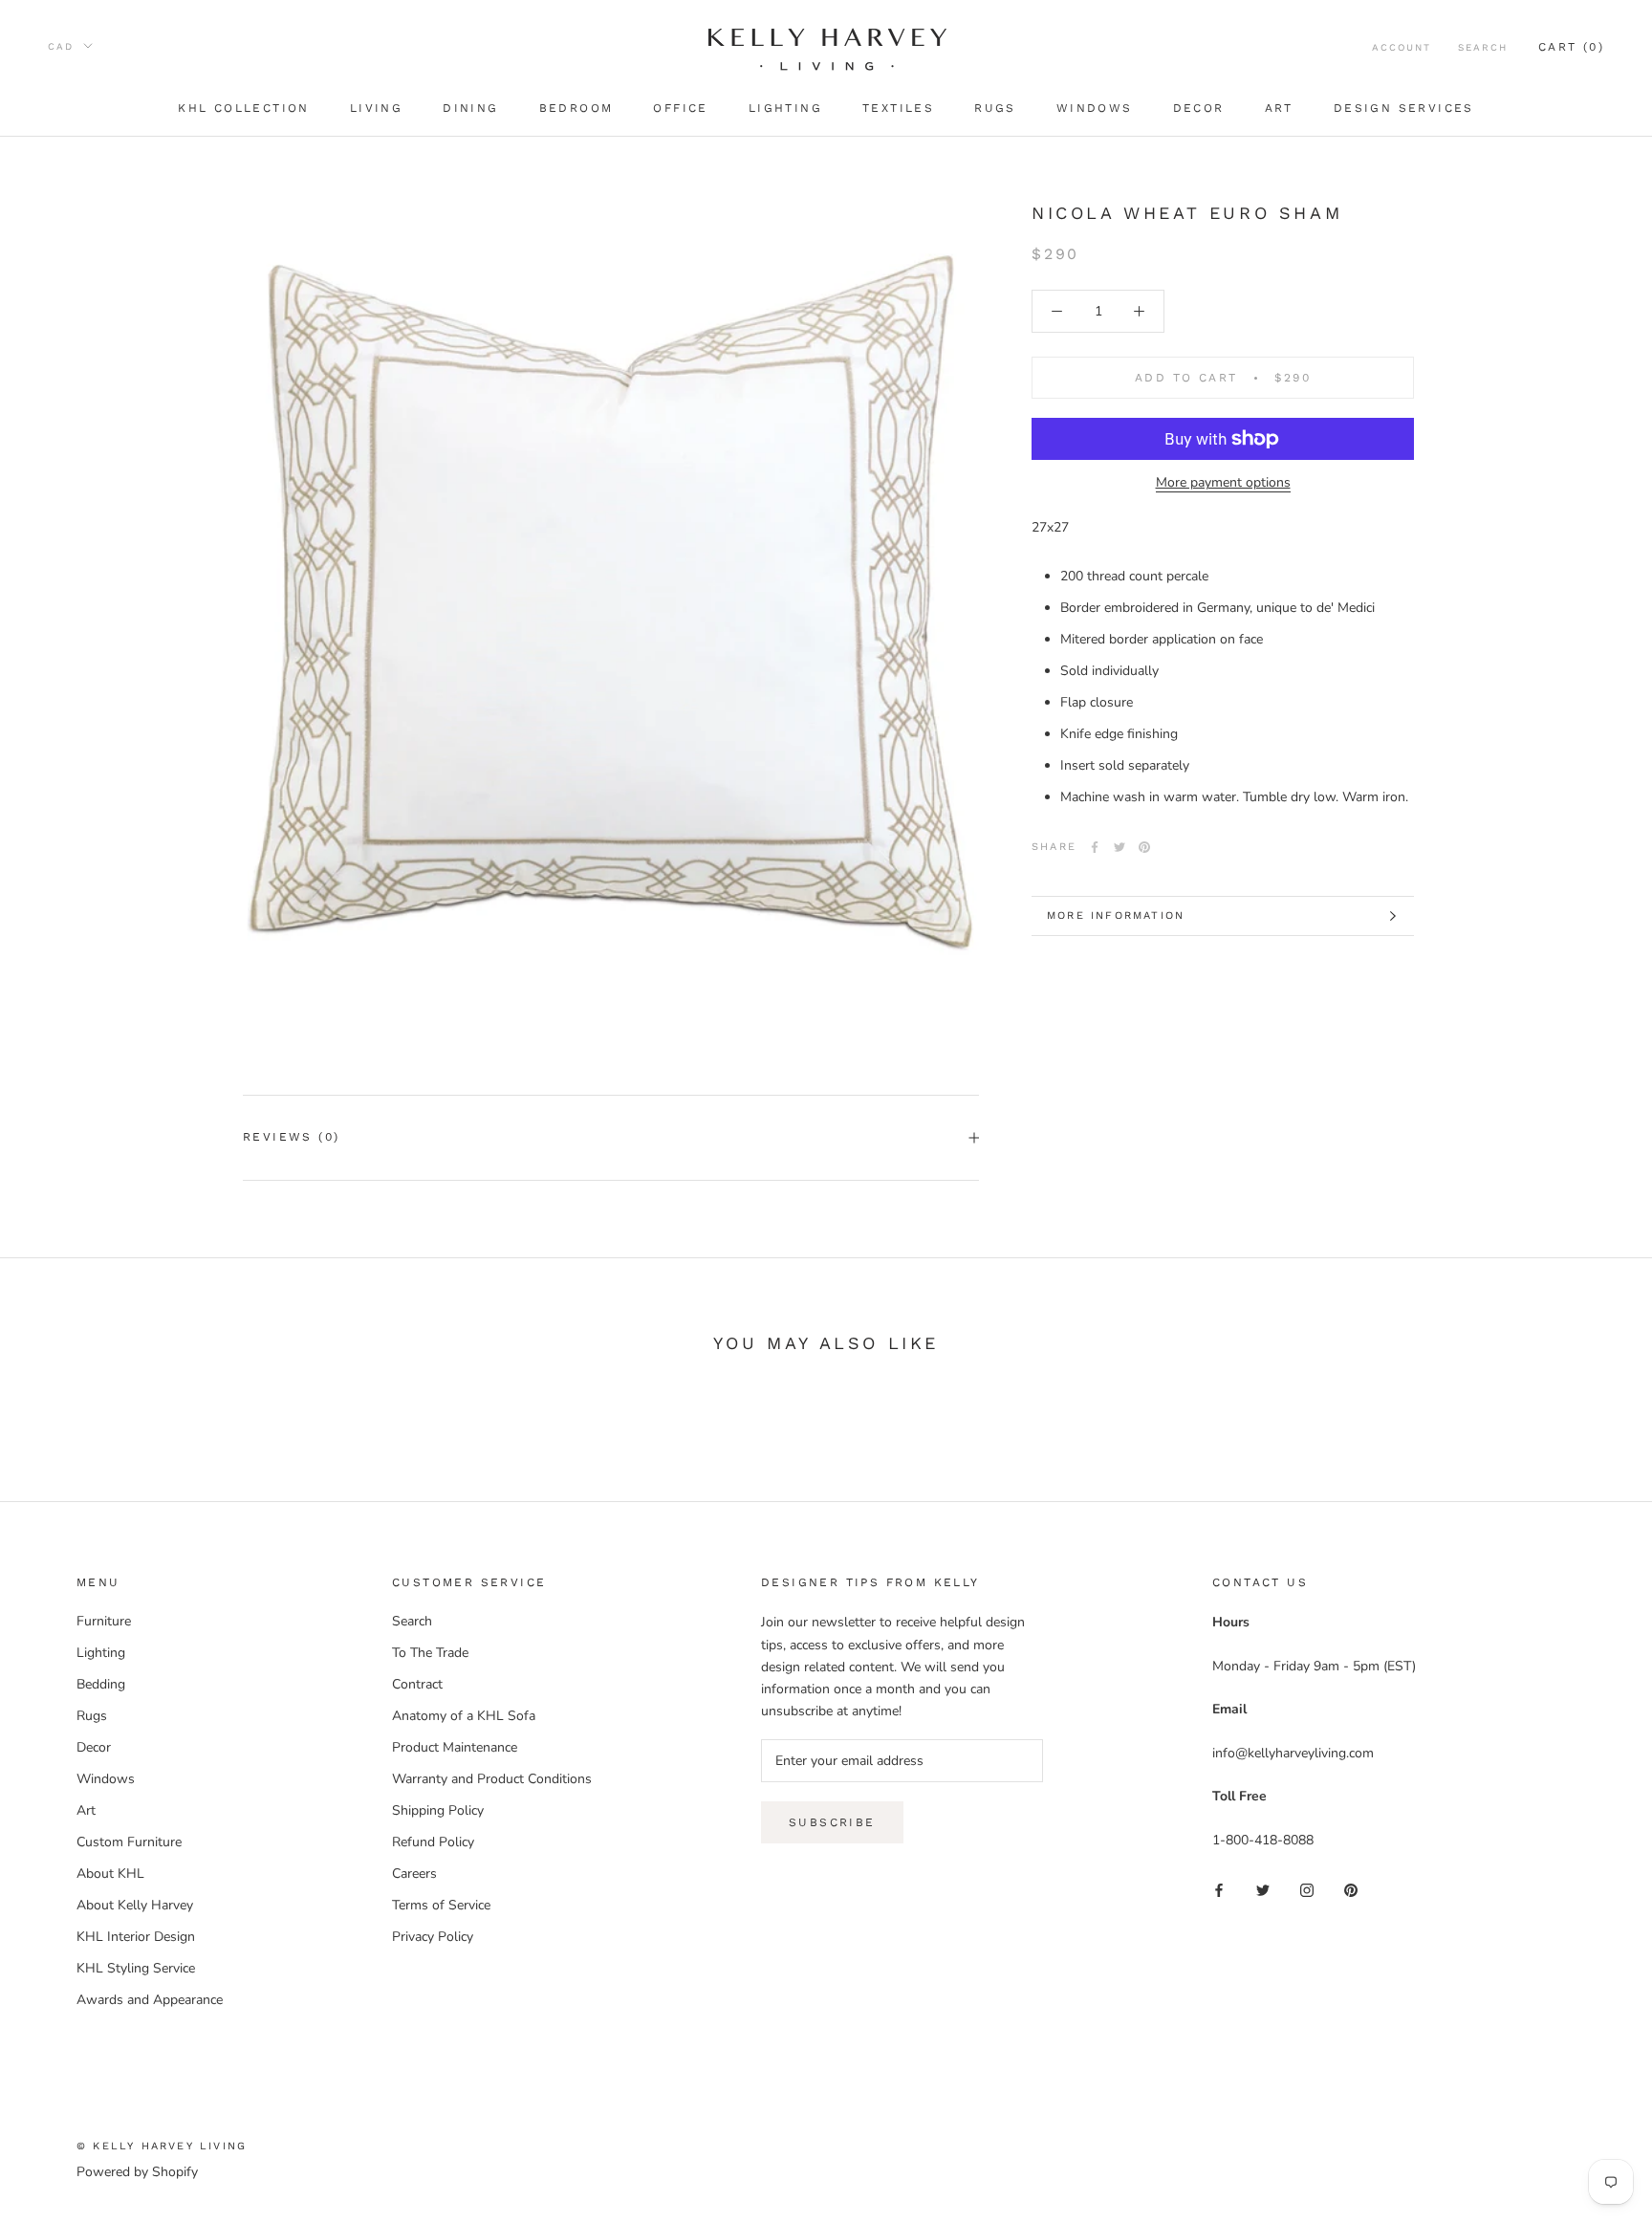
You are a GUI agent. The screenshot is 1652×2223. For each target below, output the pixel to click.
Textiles (898, 108)
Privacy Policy (433, 1937)
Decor (1199, 108)
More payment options (1223, 482)
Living (376, 108)
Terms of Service (441, 1905)
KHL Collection (244, 108)
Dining (470, 108)
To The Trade (430, 1653)
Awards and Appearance (150, 2000)
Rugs (995, 108)
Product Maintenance (455, 1747)
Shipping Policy (438, 1810)
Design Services (1404, 108)
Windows (1095, 108)
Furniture (104, 1621)
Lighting (785, 108)
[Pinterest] (1144, 847)
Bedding (101, 1684)
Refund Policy (433, 1842)
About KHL (110, 1874)
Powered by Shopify (137, 2172)
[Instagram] (1307, 1889)
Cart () (1571, 47)
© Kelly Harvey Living (162, 2146)
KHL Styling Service (136, 1968)
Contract (417, 1684)
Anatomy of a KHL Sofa (464, 1716)
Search (1483, 47)
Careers (414, 1874)
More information (1116, 915)
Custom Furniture (129, 1842)
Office (680, 108)
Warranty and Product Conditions (492, 1779)
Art (1279, 108)
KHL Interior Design (136, 1937)
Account (1402, 47)
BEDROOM (576, 108)
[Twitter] (1119, 847)
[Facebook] (1095, 847)
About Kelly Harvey (135, 1905)
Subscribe (832, 1822)
